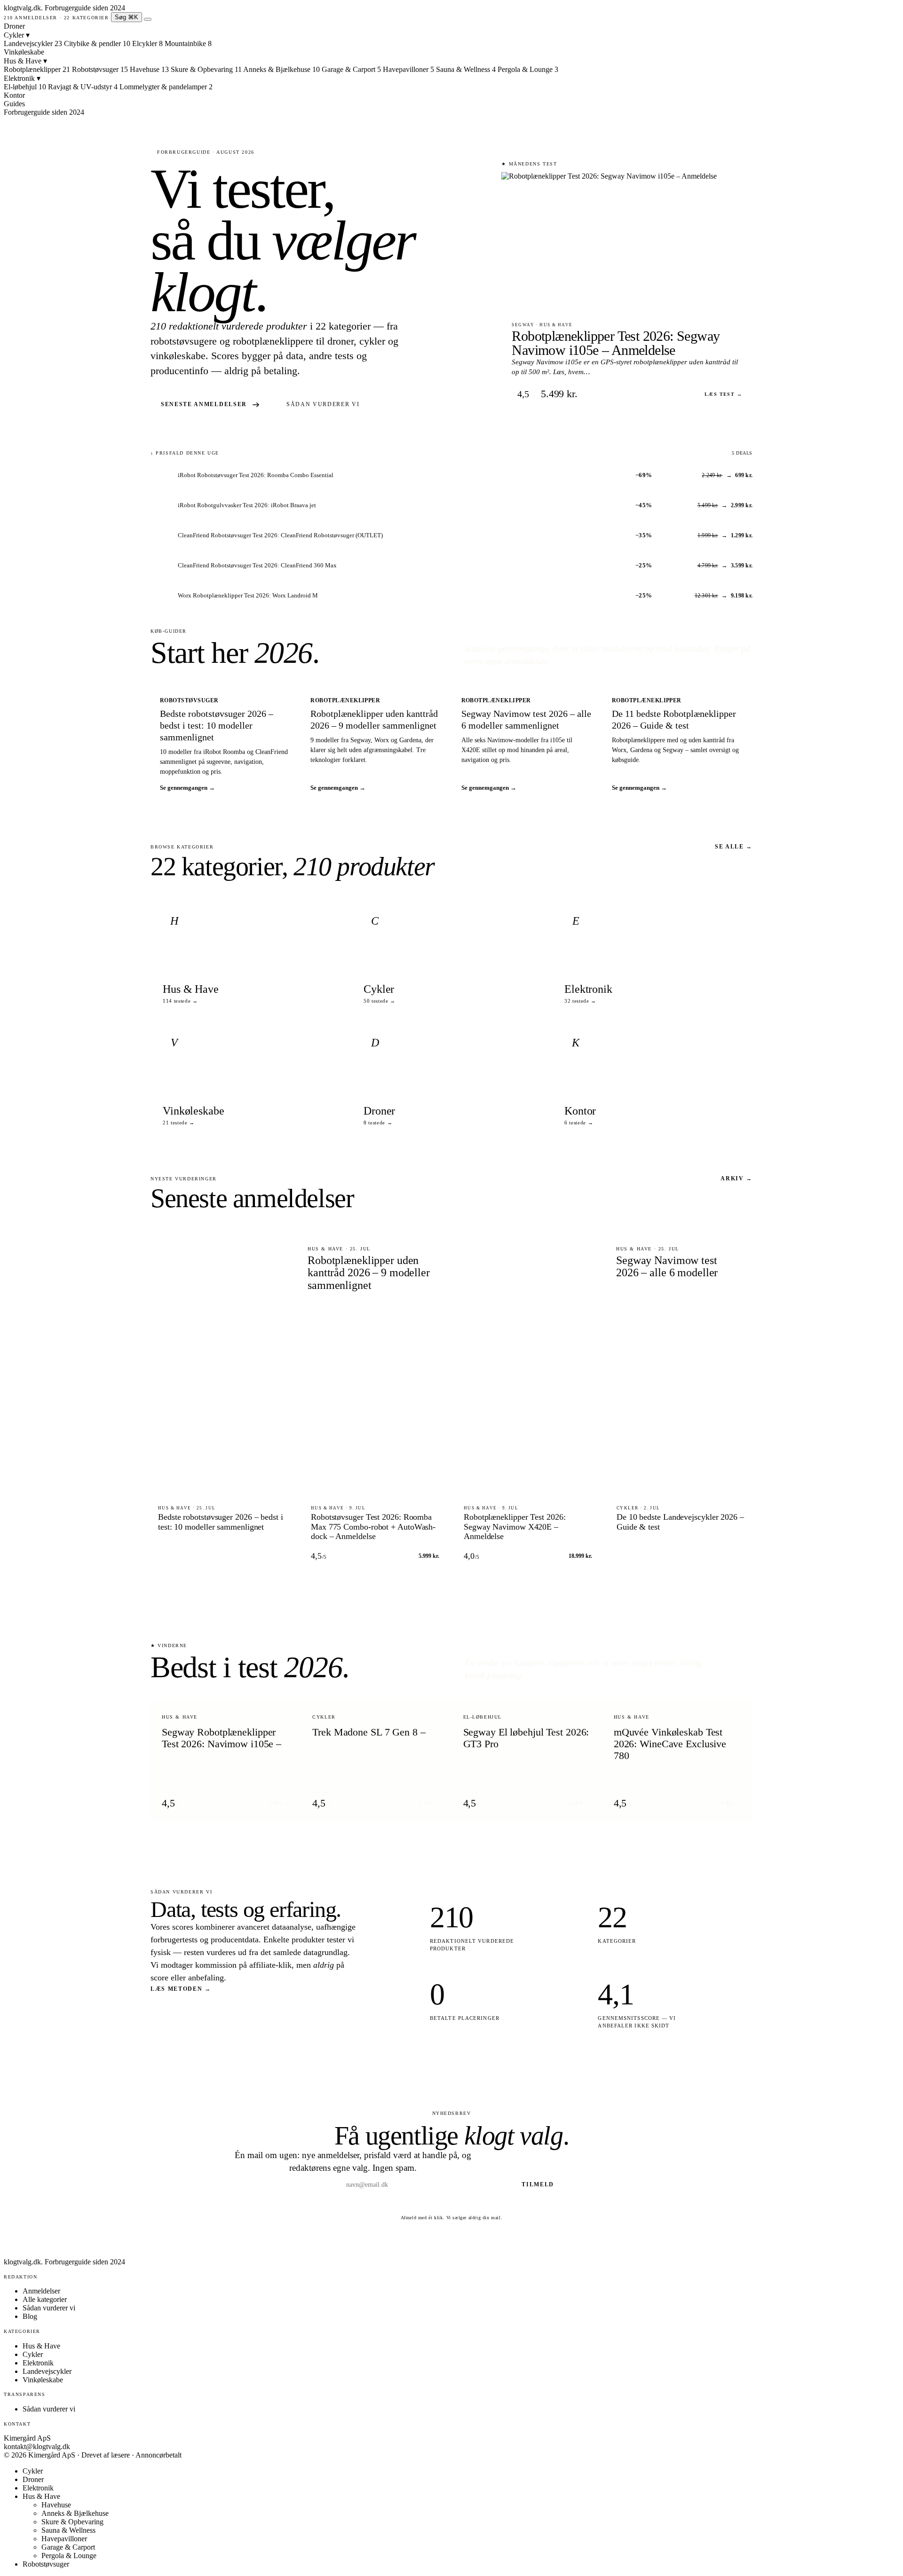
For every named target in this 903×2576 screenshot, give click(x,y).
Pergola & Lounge (69, 2556)
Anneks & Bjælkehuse (75, 2513)
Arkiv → (737, 1178)
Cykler (17, 35)
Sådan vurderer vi (323, 404)
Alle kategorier (45, 2299)
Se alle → (734, 847)
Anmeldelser (41, 2291)
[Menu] (148, 19)
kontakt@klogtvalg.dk (37, 2446)
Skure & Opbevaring (72, 2522)
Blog (30, 2316)
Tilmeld (538, 2184)
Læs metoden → (181, 1989)
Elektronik (22, 78)
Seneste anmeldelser (204, 404)
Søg (127, 17)
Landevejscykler (47, 2371)
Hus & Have (25, 61)
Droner (14, 26)
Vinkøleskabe (24, 52)
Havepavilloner (64, 2539)
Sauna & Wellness (68, 2530)
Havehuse (56, 2505)
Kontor (14, 95)
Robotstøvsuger (46, 2564)
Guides (14, 104)
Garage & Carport (68, 2547)
